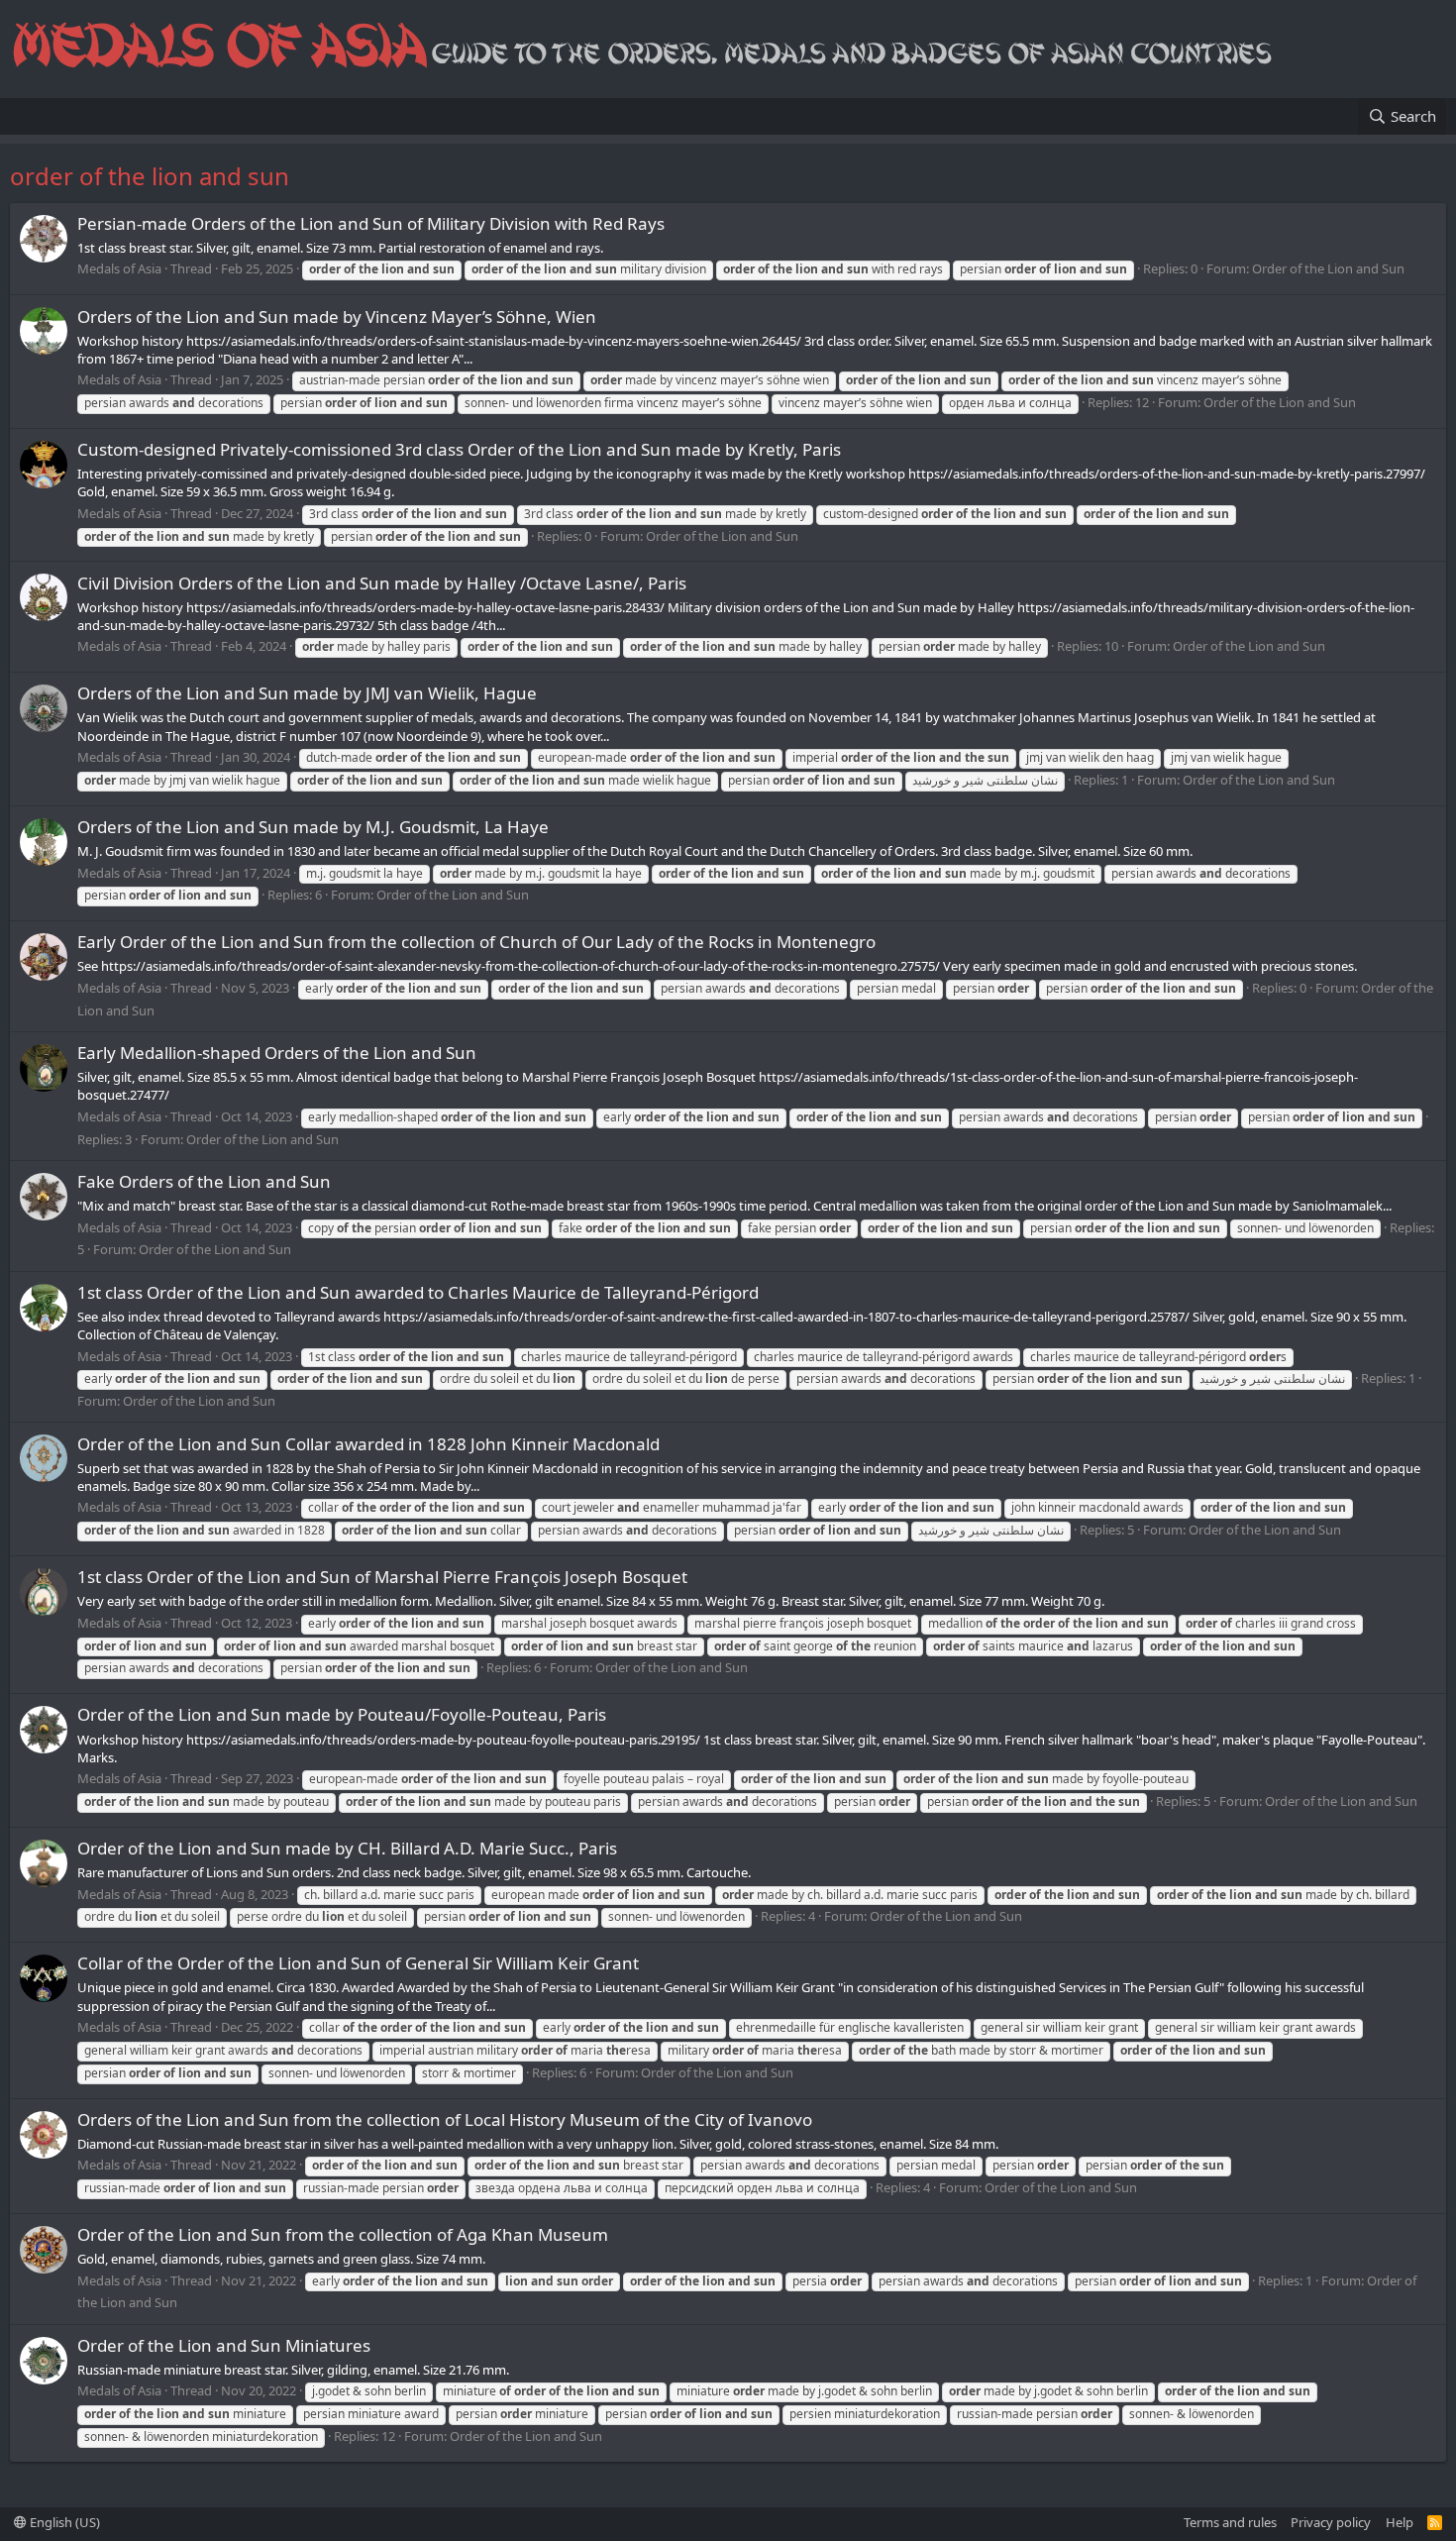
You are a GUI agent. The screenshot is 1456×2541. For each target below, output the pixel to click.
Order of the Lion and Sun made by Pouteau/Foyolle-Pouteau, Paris (342, 1714)
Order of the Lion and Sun (1328, 268)
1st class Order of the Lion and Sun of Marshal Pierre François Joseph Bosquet (382, 1577)
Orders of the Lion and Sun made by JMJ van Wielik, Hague (307, 693)
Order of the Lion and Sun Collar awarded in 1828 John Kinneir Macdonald (368, 1444)
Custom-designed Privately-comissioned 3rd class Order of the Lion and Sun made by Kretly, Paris (459, 449)
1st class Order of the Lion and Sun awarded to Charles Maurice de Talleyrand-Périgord (418, 1292)
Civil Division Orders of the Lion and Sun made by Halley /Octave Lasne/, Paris (382, 583)
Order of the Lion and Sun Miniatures (224, 2345)
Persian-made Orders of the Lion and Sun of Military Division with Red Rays (371, 223)
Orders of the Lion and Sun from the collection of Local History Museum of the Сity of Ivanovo (445, 2119)
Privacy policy (1331, 2522)
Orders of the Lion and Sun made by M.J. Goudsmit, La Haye (313, 827)
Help (1400, 2522)
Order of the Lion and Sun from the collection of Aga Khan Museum (343, 2234)
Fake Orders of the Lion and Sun (204, 1181)
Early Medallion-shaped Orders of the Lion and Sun (277, 1053)
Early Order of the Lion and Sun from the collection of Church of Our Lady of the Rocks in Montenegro (476, 942)
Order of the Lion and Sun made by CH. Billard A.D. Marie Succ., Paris (347, 1848)
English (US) (63, 2522)
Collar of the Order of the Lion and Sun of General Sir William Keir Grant (358, 1963)
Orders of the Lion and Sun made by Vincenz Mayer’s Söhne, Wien (337, 317)
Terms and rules (1230, 2522)
